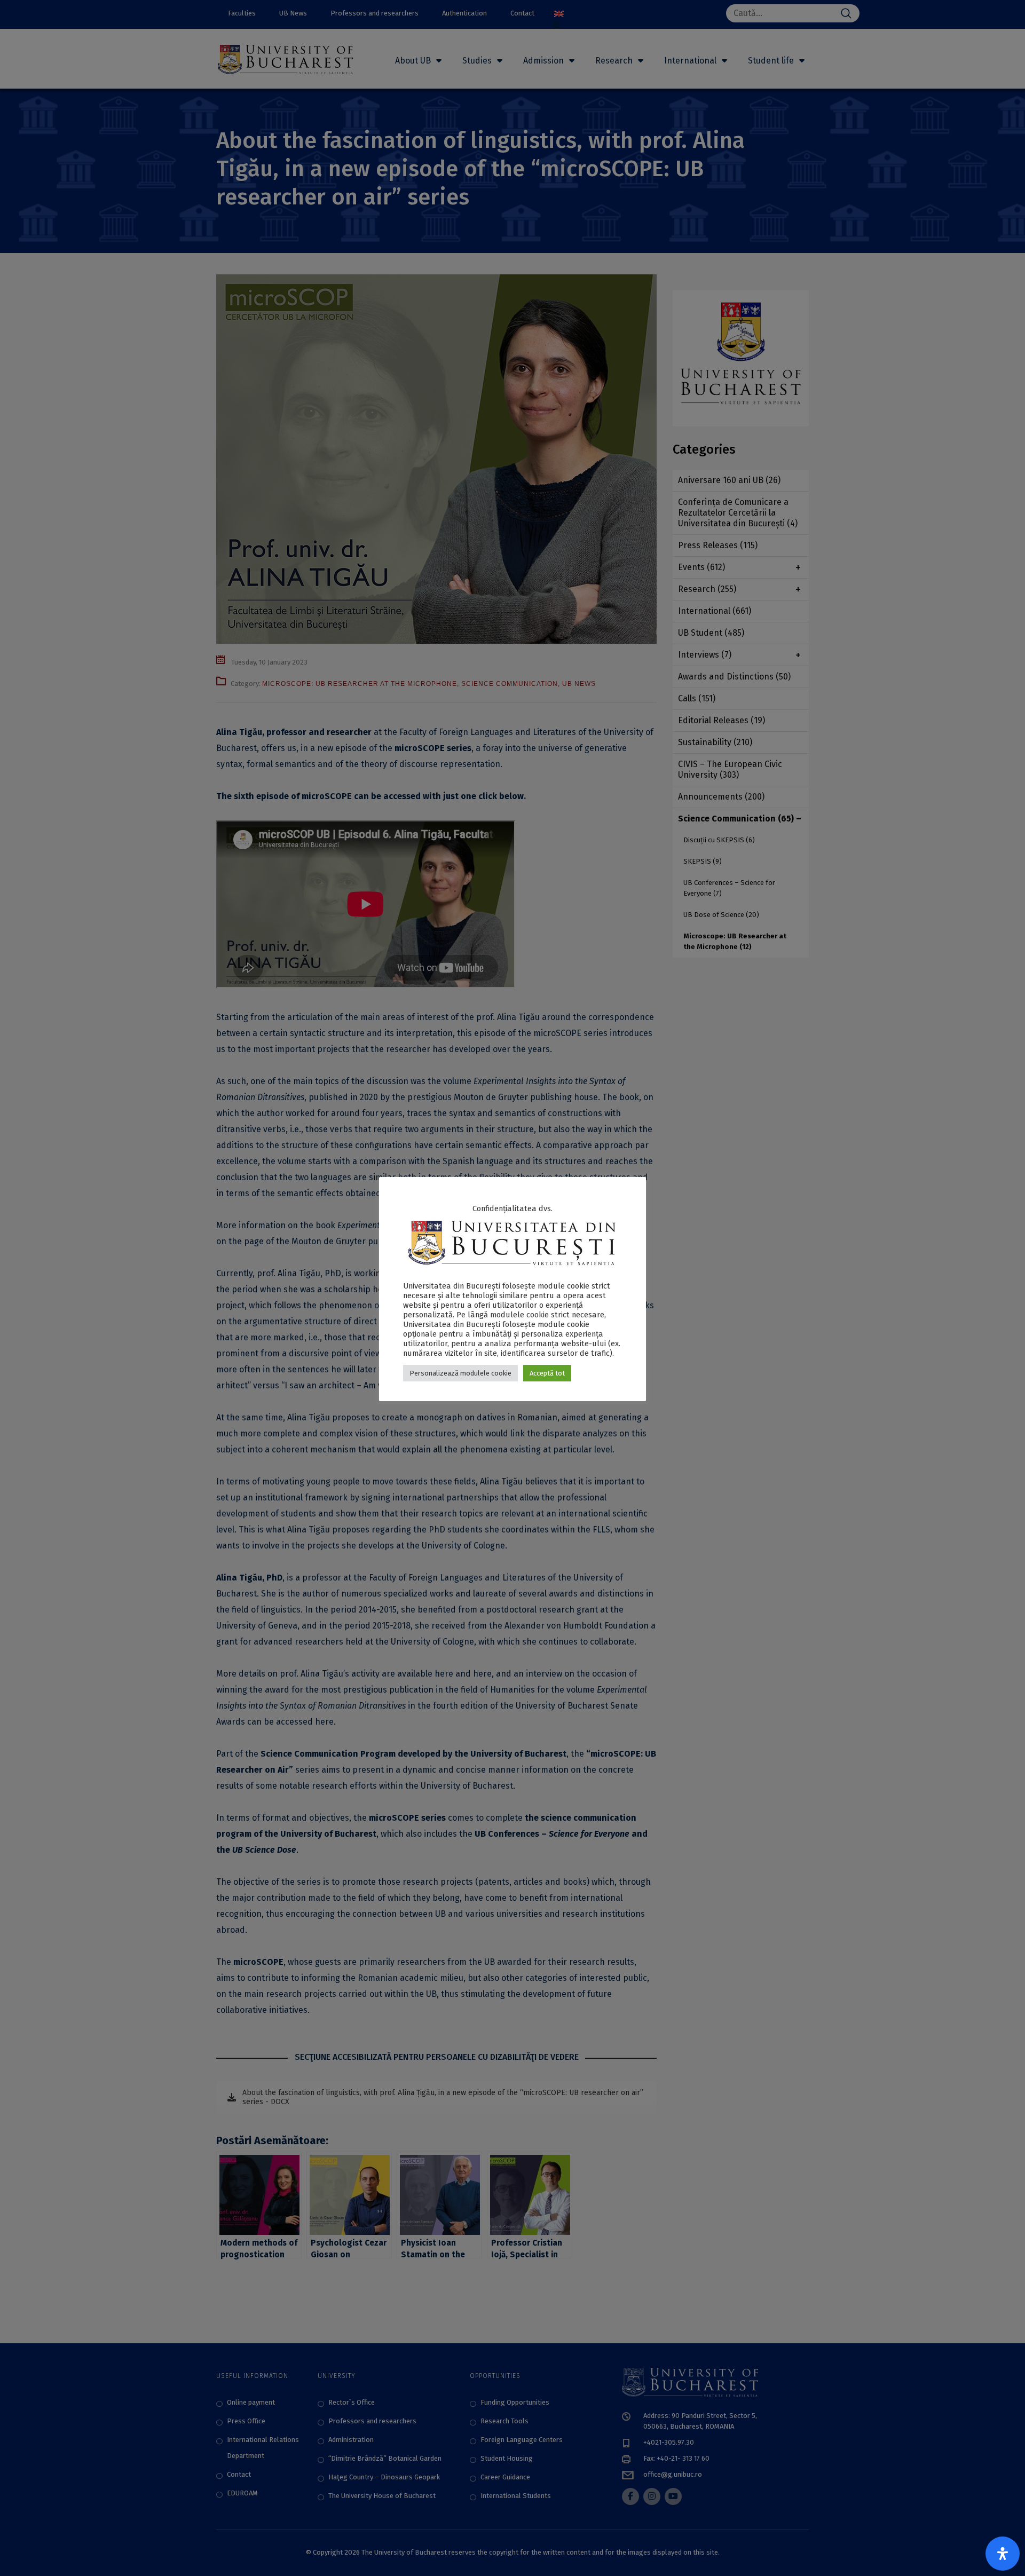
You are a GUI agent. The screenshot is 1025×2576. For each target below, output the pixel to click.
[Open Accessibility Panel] (1003, 2554)
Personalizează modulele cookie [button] (460, 1373)
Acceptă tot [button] (547, 1373)
